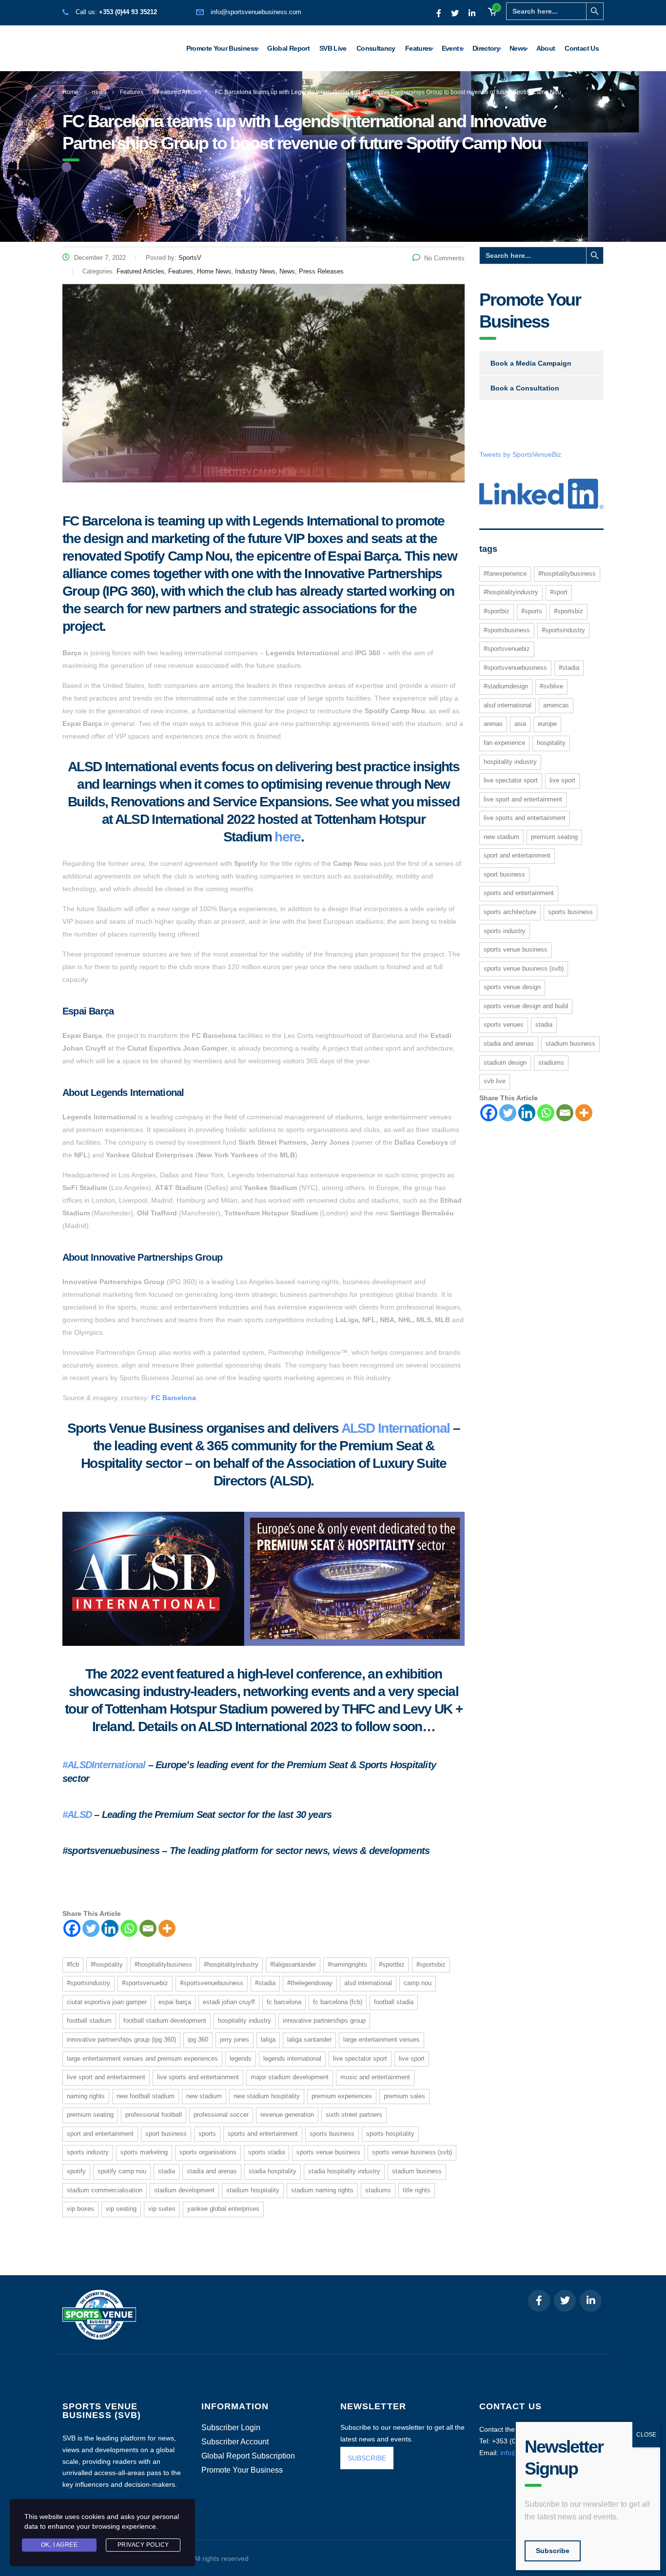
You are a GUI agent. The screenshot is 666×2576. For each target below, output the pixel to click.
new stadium (204, 2096)
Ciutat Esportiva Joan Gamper (107, 2002)
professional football (154, 2115)
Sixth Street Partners (354, 2115)
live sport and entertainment (106, 2077)
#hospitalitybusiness (163, 1964)
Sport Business (166, 2134)
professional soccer (221, 2115)
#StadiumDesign (506, 686)
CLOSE (646, 2435)
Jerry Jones (235, 2039)
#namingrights (347, 1964)
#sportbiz (392, 1964)
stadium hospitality (253, 2190)
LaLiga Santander (309, 2039)
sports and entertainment (263, 2134)
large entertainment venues (382, 2039)
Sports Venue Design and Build (526, 1006)
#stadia (265, 1983)
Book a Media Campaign (531, 363)
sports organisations (208, 2152)
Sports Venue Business (328, 2152)
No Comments (444, 258)
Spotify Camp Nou (122, 2171)
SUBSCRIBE (367, 2458)
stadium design (505, 1063)
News (518, 48)
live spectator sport (360, 2059)
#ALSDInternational (104, 1765)
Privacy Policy (143, 2545)
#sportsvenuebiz (145, 1983)
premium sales (404, 2096)
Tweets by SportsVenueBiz (520, 454)
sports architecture (510, 912)
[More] (167, 1928)
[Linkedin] (110, 1928)
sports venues (504, 1025)
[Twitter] (91, 1928)
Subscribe (553, 2551)
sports (207, 2134)
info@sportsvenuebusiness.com (256, 12)
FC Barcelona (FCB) (338, 2002)
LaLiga (268, 2039)
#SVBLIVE (551, 686)
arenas (493, 724)
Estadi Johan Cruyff (229, 2002)
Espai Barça (175, 2002)
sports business (332, 2134)
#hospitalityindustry (231, 1964)
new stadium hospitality (267, 2096)
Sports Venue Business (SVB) (412, 2152)
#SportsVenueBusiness (212, 1983)
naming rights (86, 2096)
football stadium (89, 2020)
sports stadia (266, 2152)
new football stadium (146, 2096)
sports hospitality (390, 2134)
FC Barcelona (174, 1398)
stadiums (378, 2190)
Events (452, 48)
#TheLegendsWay (310, 1983)
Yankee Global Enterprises (223, 2209)
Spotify (76, 2171)
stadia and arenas (212, 2171)
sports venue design (512, 987)
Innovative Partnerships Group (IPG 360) (121, 2039)
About (546, 48)
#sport (559, 592)
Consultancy (376, 48)
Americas (556, 705)
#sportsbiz (431, 1964)
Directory (486, 48)
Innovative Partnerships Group (324, 2020)
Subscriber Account (235, 2442)
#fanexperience (505, 574)
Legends (241, 2059)
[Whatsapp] (129, 1928)
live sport (412, 2059)
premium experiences (342, 2096)
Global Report (288, 48)
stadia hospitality (273, 2171)
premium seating (90, 2115)
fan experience (504, 743)
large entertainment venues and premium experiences (142, 2059)
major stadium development (290, 2077)
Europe (547, 724)
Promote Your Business (222, 48)
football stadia (394, 2002)
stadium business (417, 2171)
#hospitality (107, 1964)
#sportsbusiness (507, 630)
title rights (417, 2190)
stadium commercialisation (105, 2190)
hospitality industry (245, 2020)
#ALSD (77, 1815)
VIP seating (121, 2209)
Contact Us (582, 48)
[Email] (148, 1928)
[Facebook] (72, 1928)
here (287, 837)
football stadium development (165, 2020)
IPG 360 (198, 2039)
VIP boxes (80, 2209)
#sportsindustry (88, 1983)
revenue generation (287, 2115)
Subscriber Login (231, 2428)
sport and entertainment (100, 2134)
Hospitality (551, 743)
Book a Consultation (525, 388)
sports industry (88, 2152)
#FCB (73, 1964)
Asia (520, 724)
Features (419, 48)
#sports (532, 611)
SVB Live (333, 48)
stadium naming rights (322, 2190)
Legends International (292, 2059)
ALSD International (396, 1428)
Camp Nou (418, 1983)
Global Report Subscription (248, 2456)
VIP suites (162, 2209)
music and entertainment (375, 2077)
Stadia (166, 2171)
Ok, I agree (59, 2545)
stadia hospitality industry (344, 2171)
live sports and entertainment (198, 2077)
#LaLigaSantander (293, 1964)
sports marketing (144, 2152)
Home (70, 92)
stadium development (184, 2190)
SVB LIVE (495, 1081)
